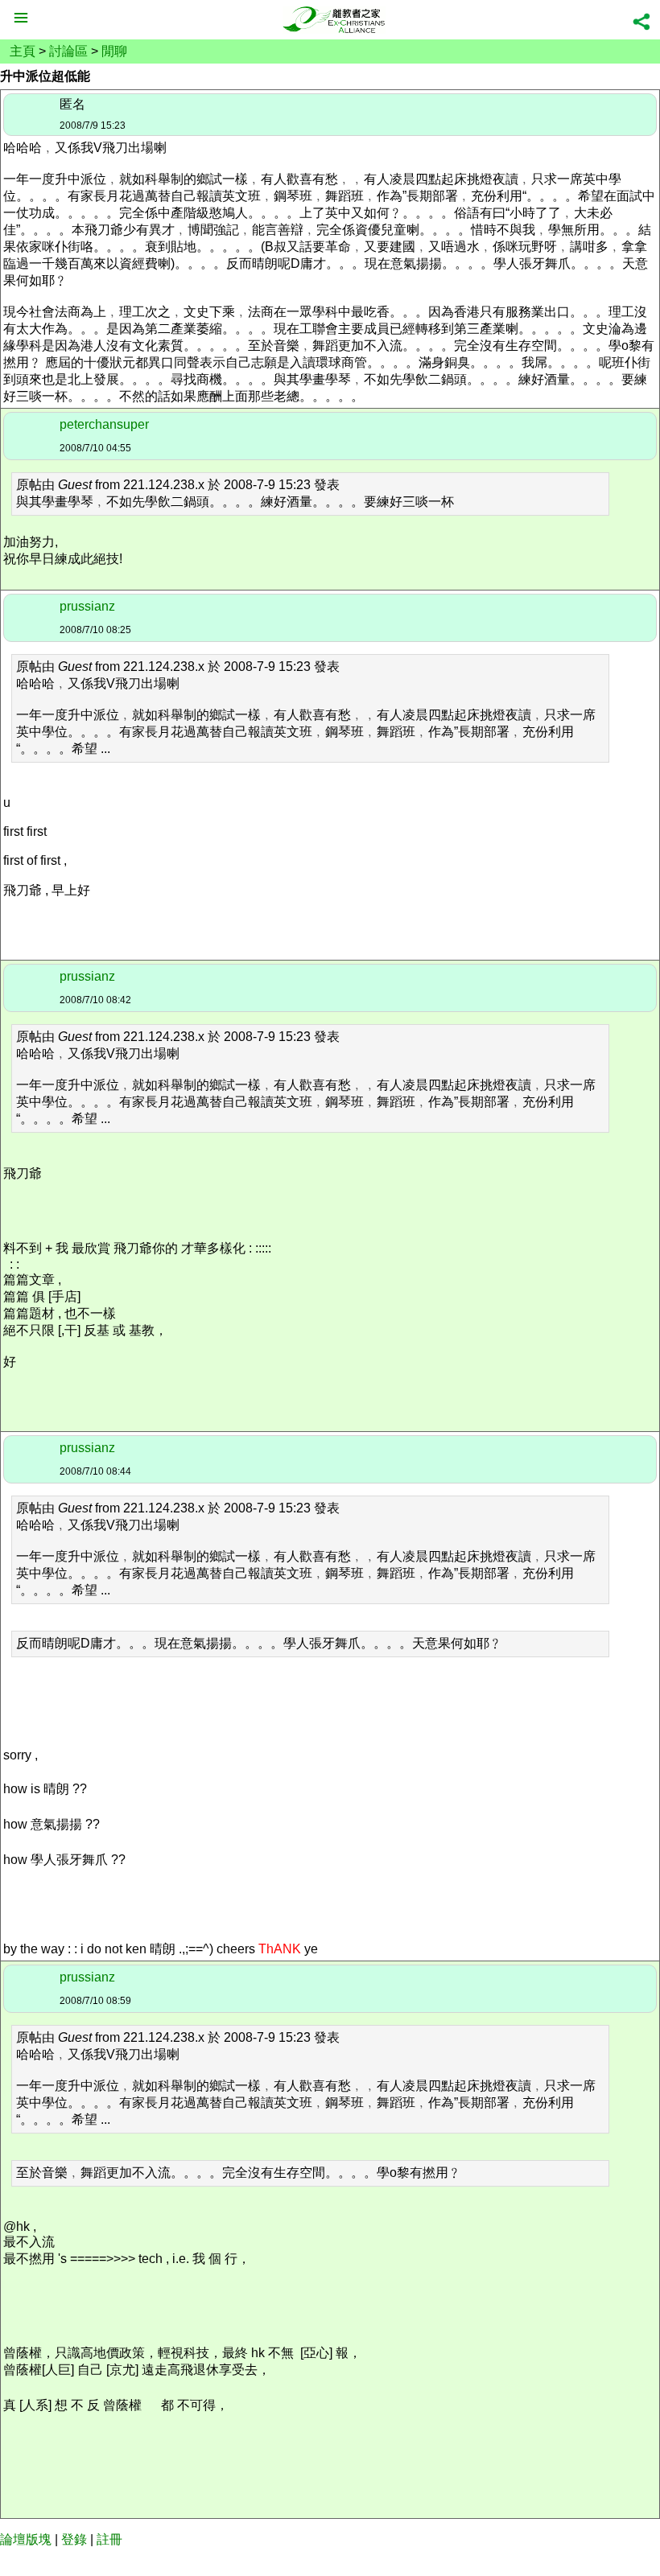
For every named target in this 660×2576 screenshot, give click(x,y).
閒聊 (114, 51)
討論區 (68, 51)
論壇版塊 (26, 2539)
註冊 (109, 2539)
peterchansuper (104, 424)
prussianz (87, 606)
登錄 (74, 2539)
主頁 (23, 51)
